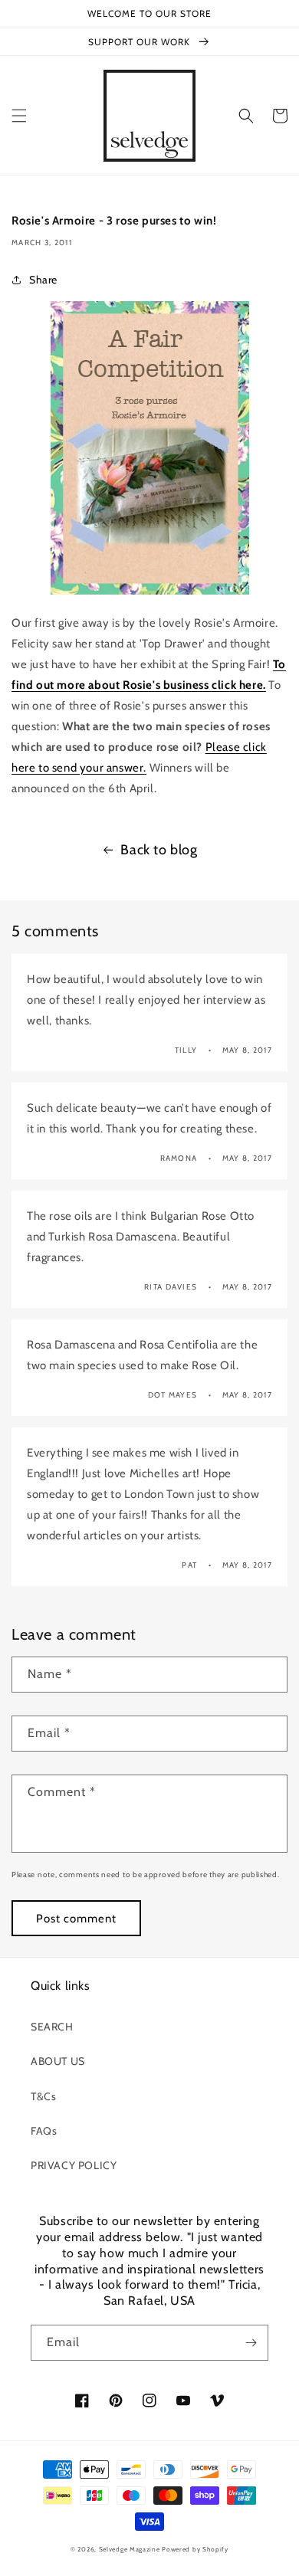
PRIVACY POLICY (74, 2165)
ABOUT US (58, 2061)
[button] (19, 116)
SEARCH (52, 2027)
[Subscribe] (251, 2343)
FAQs (44, 2131)
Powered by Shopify (195, 2549)
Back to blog (159, 850)
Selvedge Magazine (130, 2549)
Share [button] (43, 280)
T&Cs (43, 2096)
